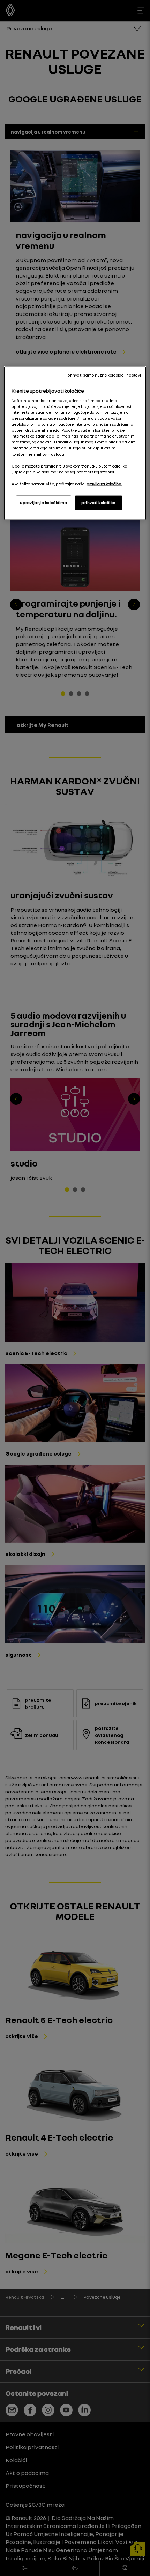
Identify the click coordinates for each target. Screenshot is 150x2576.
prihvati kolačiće (99, 502)
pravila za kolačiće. (104, 484)
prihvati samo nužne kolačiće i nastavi (104, 375)
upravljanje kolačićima (44, 502)
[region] (75, 443)
